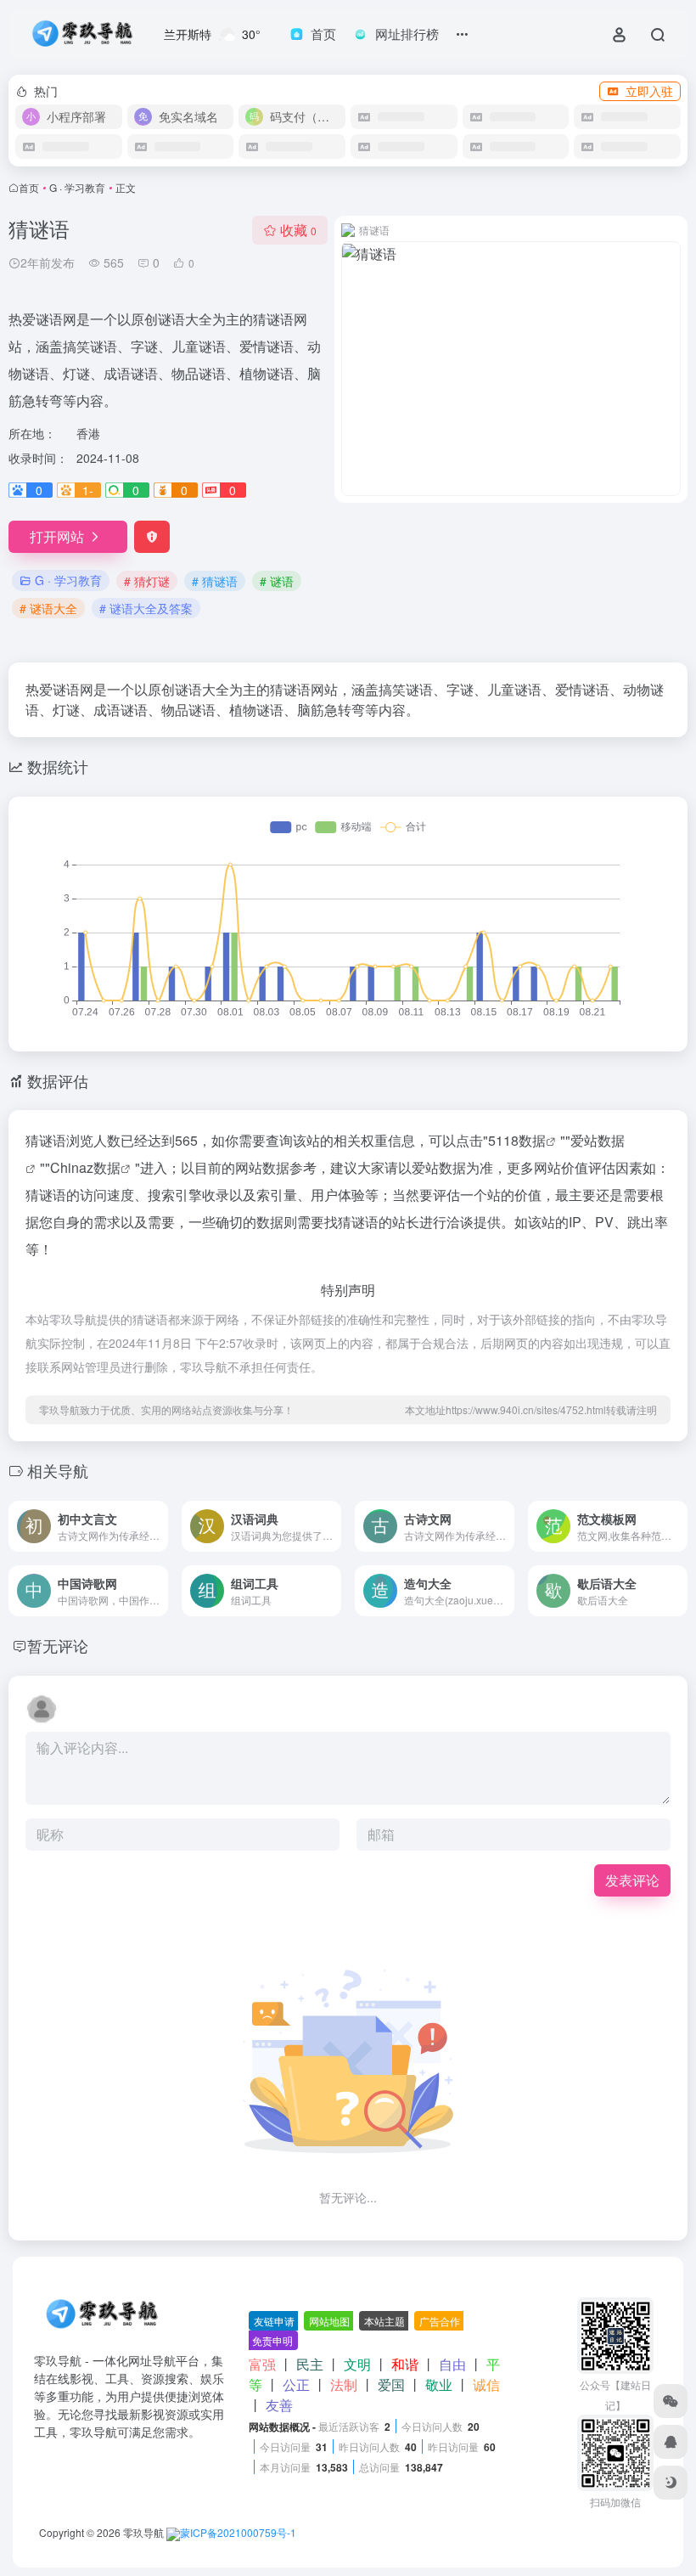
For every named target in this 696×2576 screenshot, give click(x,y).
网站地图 (329, 2321)
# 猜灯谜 (147, 581)
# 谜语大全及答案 (146, 608)
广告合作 (440, 2321)
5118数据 (517, 1140)
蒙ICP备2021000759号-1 (238, 2532)
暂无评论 (58, 1645)
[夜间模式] (671, 2483)
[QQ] (671, 2442)
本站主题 (384, 2321)
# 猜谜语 (215, 581)
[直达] (154, 1515)
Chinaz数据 (85, 1167)
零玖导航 (143, 2532)
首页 (29, 187)
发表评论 (632, 1880)
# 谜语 (277, 581)
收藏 (298, 230)
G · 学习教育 (77, 187)
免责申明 (272, 2340)
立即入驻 (649, 91)
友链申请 (274, 2321)
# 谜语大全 (48, 608)
